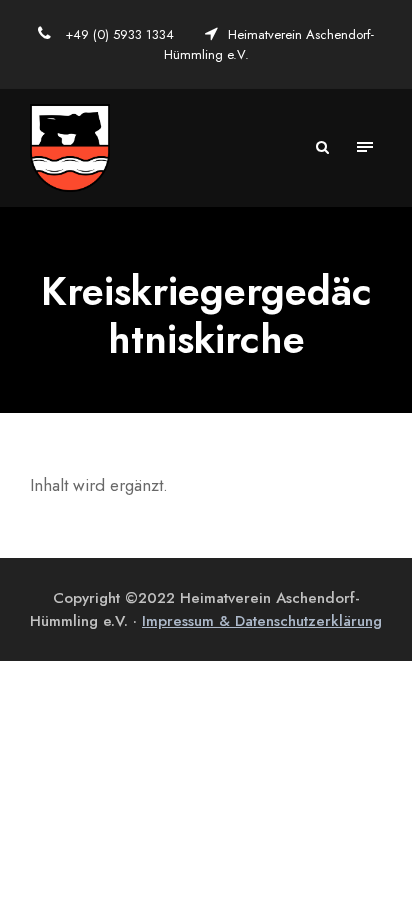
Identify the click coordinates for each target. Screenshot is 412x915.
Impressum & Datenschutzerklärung (262, 621)
